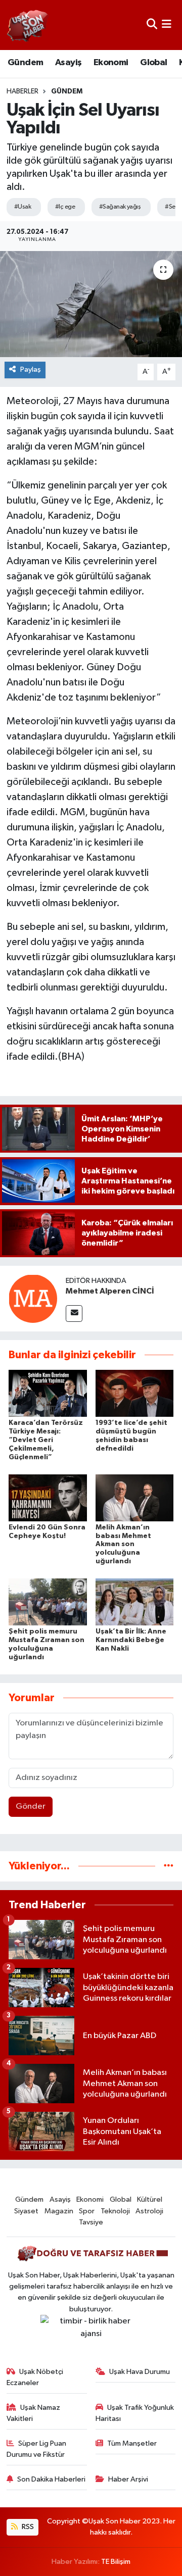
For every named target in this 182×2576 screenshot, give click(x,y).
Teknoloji (115, 2211)
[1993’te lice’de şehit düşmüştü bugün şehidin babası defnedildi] (135, 1393)
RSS (27, 2527)
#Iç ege (65, 207)
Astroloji (149, 2211)
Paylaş (31, 369)
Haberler (22, 91)
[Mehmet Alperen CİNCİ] (33, 1298)
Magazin (59, 2211)
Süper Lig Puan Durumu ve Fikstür (37, 2449)
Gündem (25, 63)
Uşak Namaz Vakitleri (34, 2413)
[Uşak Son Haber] (28, 25)
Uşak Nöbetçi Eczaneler (35, 2377)
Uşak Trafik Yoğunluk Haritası (135, 2413)
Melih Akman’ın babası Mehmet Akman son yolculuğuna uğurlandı (123, 1544)
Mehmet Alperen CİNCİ (110, 1291)
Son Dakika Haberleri (51, 2479)
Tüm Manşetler (132, 2443)
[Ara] (152, 25)
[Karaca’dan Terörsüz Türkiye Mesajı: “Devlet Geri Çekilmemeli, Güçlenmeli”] (48, 1393)
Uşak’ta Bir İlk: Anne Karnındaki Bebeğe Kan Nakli (131, 1640)
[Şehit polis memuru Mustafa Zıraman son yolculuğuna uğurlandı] (48, 1602)
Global (153, 63)
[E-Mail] (74, 1314)
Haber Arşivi (128, 2479)
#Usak (22, 207)
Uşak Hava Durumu (140, 2372)
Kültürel (150, 2199)
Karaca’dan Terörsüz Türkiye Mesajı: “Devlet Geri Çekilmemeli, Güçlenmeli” (46, 1440)
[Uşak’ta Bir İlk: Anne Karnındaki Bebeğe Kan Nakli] (135, 1602)
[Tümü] (169, 1866)
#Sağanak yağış (120, 207)
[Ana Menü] (167, 25)
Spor (87, 2211)
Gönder (31, 1806)
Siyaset (26, 2211)
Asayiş (68, 63)
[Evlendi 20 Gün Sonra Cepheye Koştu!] (48, 1497)
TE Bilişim (116, 2562)
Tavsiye (91, 2222)
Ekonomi (111, 63)
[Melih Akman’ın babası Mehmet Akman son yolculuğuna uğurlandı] (135, 1497)
